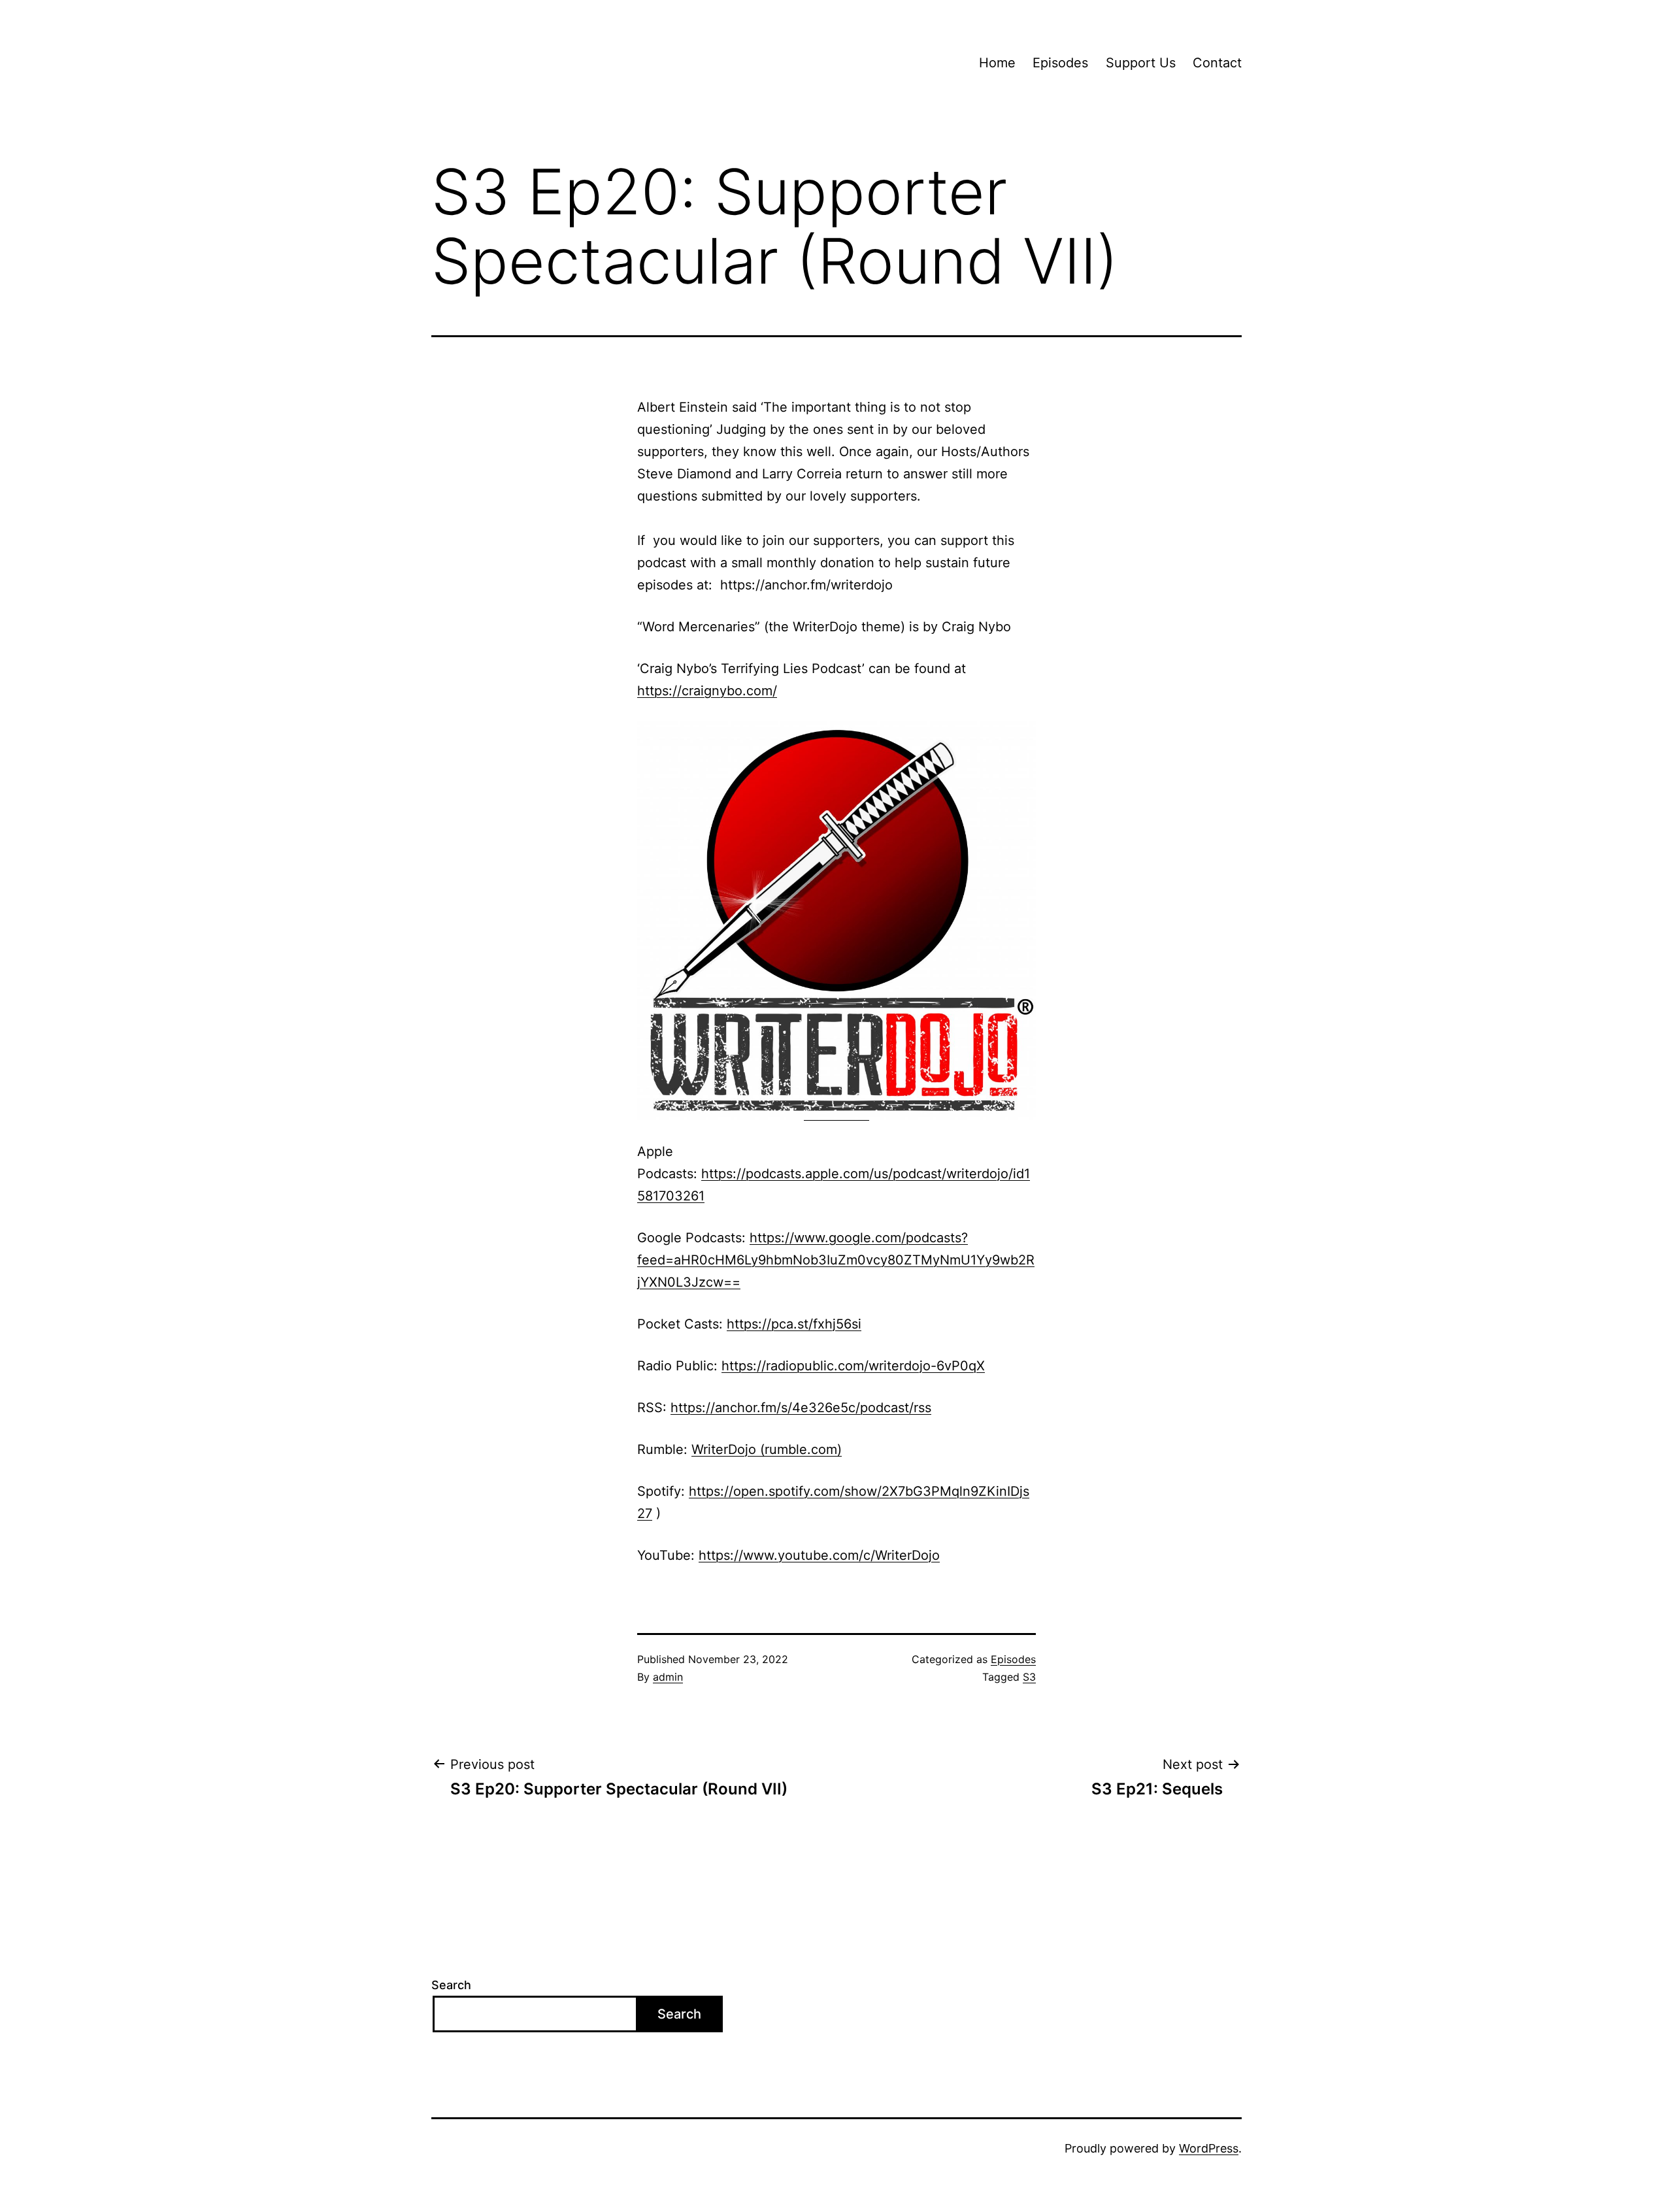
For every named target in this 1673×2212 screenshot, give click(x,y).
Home (997, 63)
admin (668, 1677)
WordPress (1209, 2148)
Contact (1217, 63)
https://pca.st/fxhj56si (794, 1324)
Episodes (1060, 63)
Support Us (1141, 63)
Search (451, 1985)
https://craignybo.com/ (707, 691)
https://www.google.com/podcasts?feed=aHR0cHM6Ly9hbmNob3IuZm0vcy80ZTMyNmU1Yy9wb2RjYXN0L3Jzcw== (836, 1260)
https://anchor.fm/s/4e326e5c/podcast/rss (801, 1408)
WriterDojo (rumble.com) (767, 1449)
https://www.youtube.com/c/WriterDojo (819, 1555)
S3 (1029, 1677)
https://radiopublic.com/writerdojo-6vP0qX (853, 1366)
